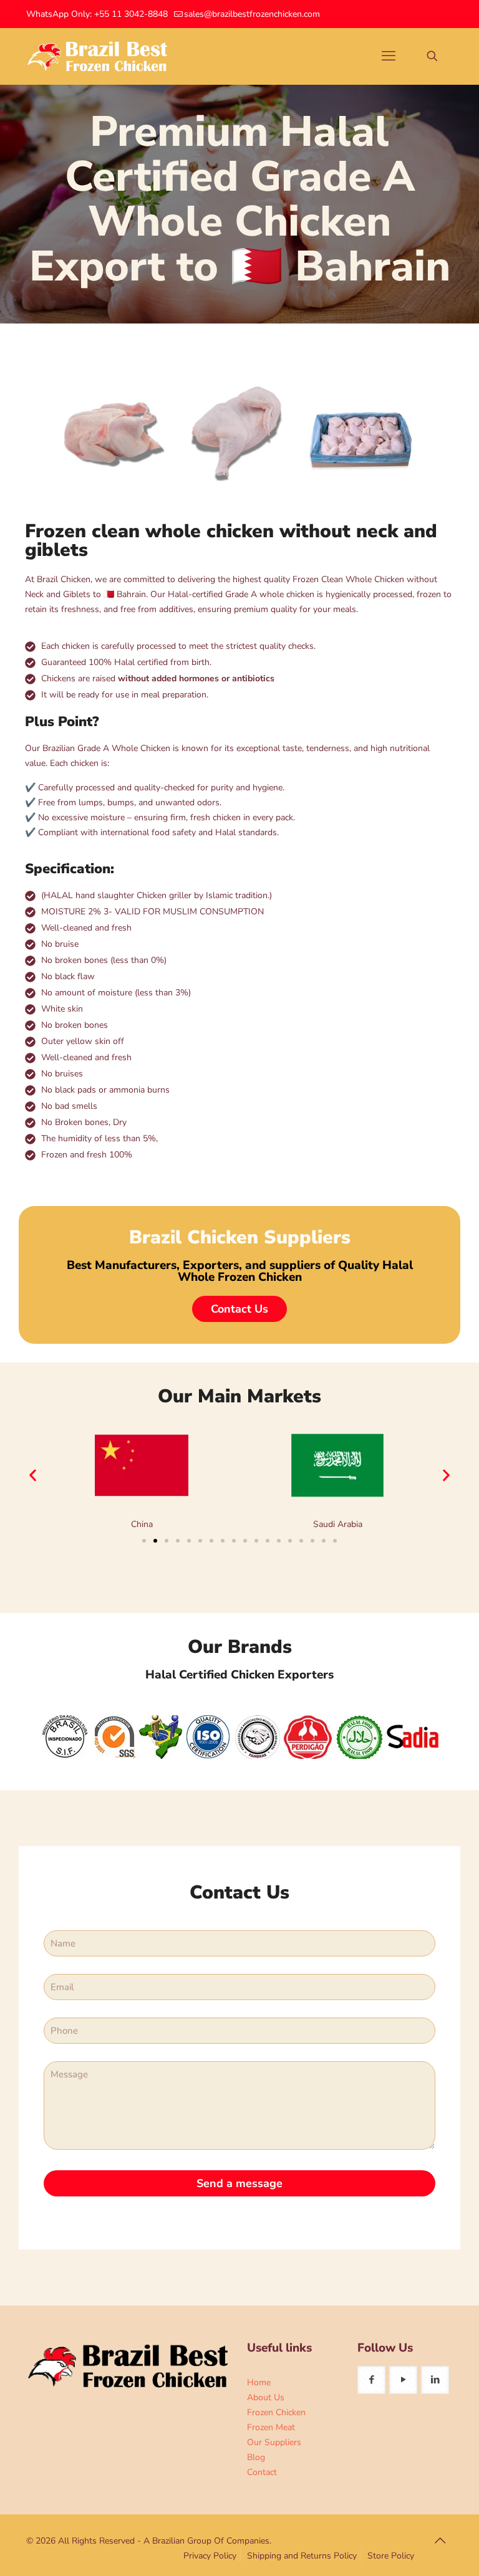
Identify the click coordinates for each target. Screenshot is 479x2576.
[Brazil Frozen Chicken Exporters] (98, 56)
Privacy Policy (210, 2556)
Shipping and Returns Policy (302, 2556)
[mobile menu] (389, 56)
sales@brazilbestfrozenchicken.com (252, 14)
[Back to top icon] (440, 2541)
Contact (262, 2472)
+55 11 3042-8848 (131, 14)
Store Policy (391, 2556)
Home (259, 2382)
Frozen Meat (271, 2427)
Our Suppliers (274, 2442)
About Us (266, 2397)
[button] (33, 1476)
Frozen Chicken (276, 2412)
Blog (256, 2457)
